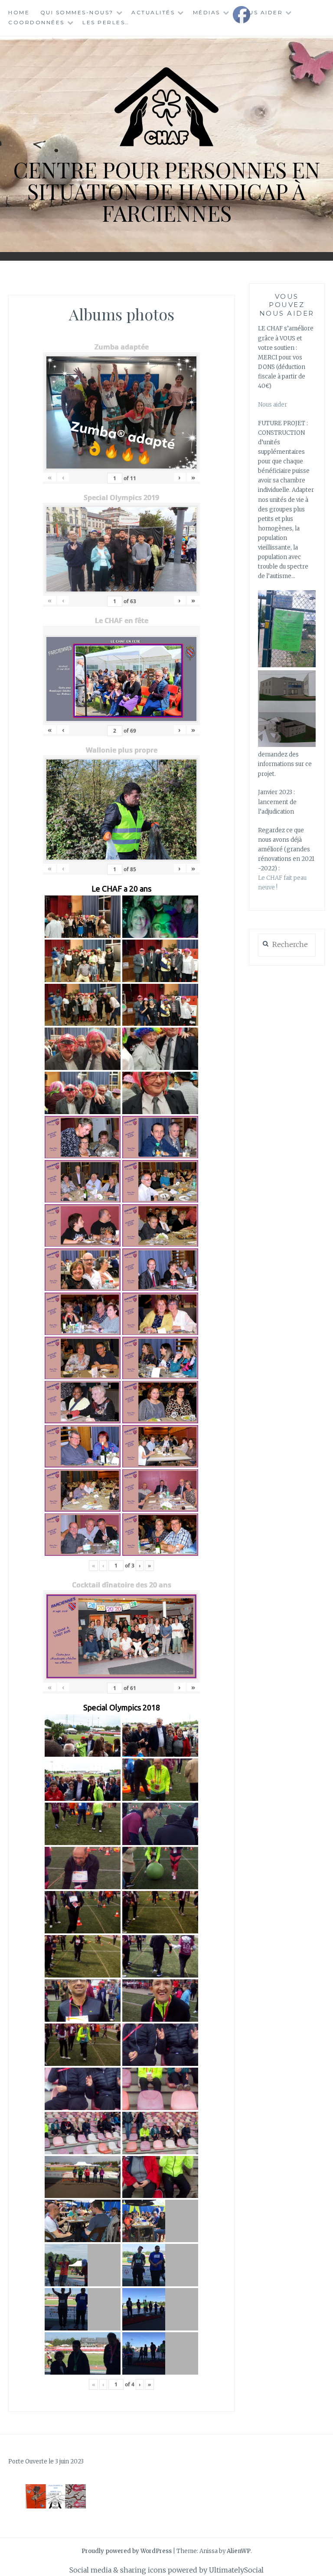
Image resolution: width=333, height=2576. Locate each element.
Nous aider (273, 405)
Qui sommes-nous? (77, 12)
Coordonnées (36, 22)
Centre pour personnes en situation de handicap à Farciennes (167, 191)
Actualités (153, 12)
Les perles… (106, 22)
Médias (207, 12)
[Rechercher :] (287, 945)
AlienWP (239, 2551)
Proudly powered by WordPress (127, 2551)
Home (19, 12)
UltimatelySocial (236, 2570)
